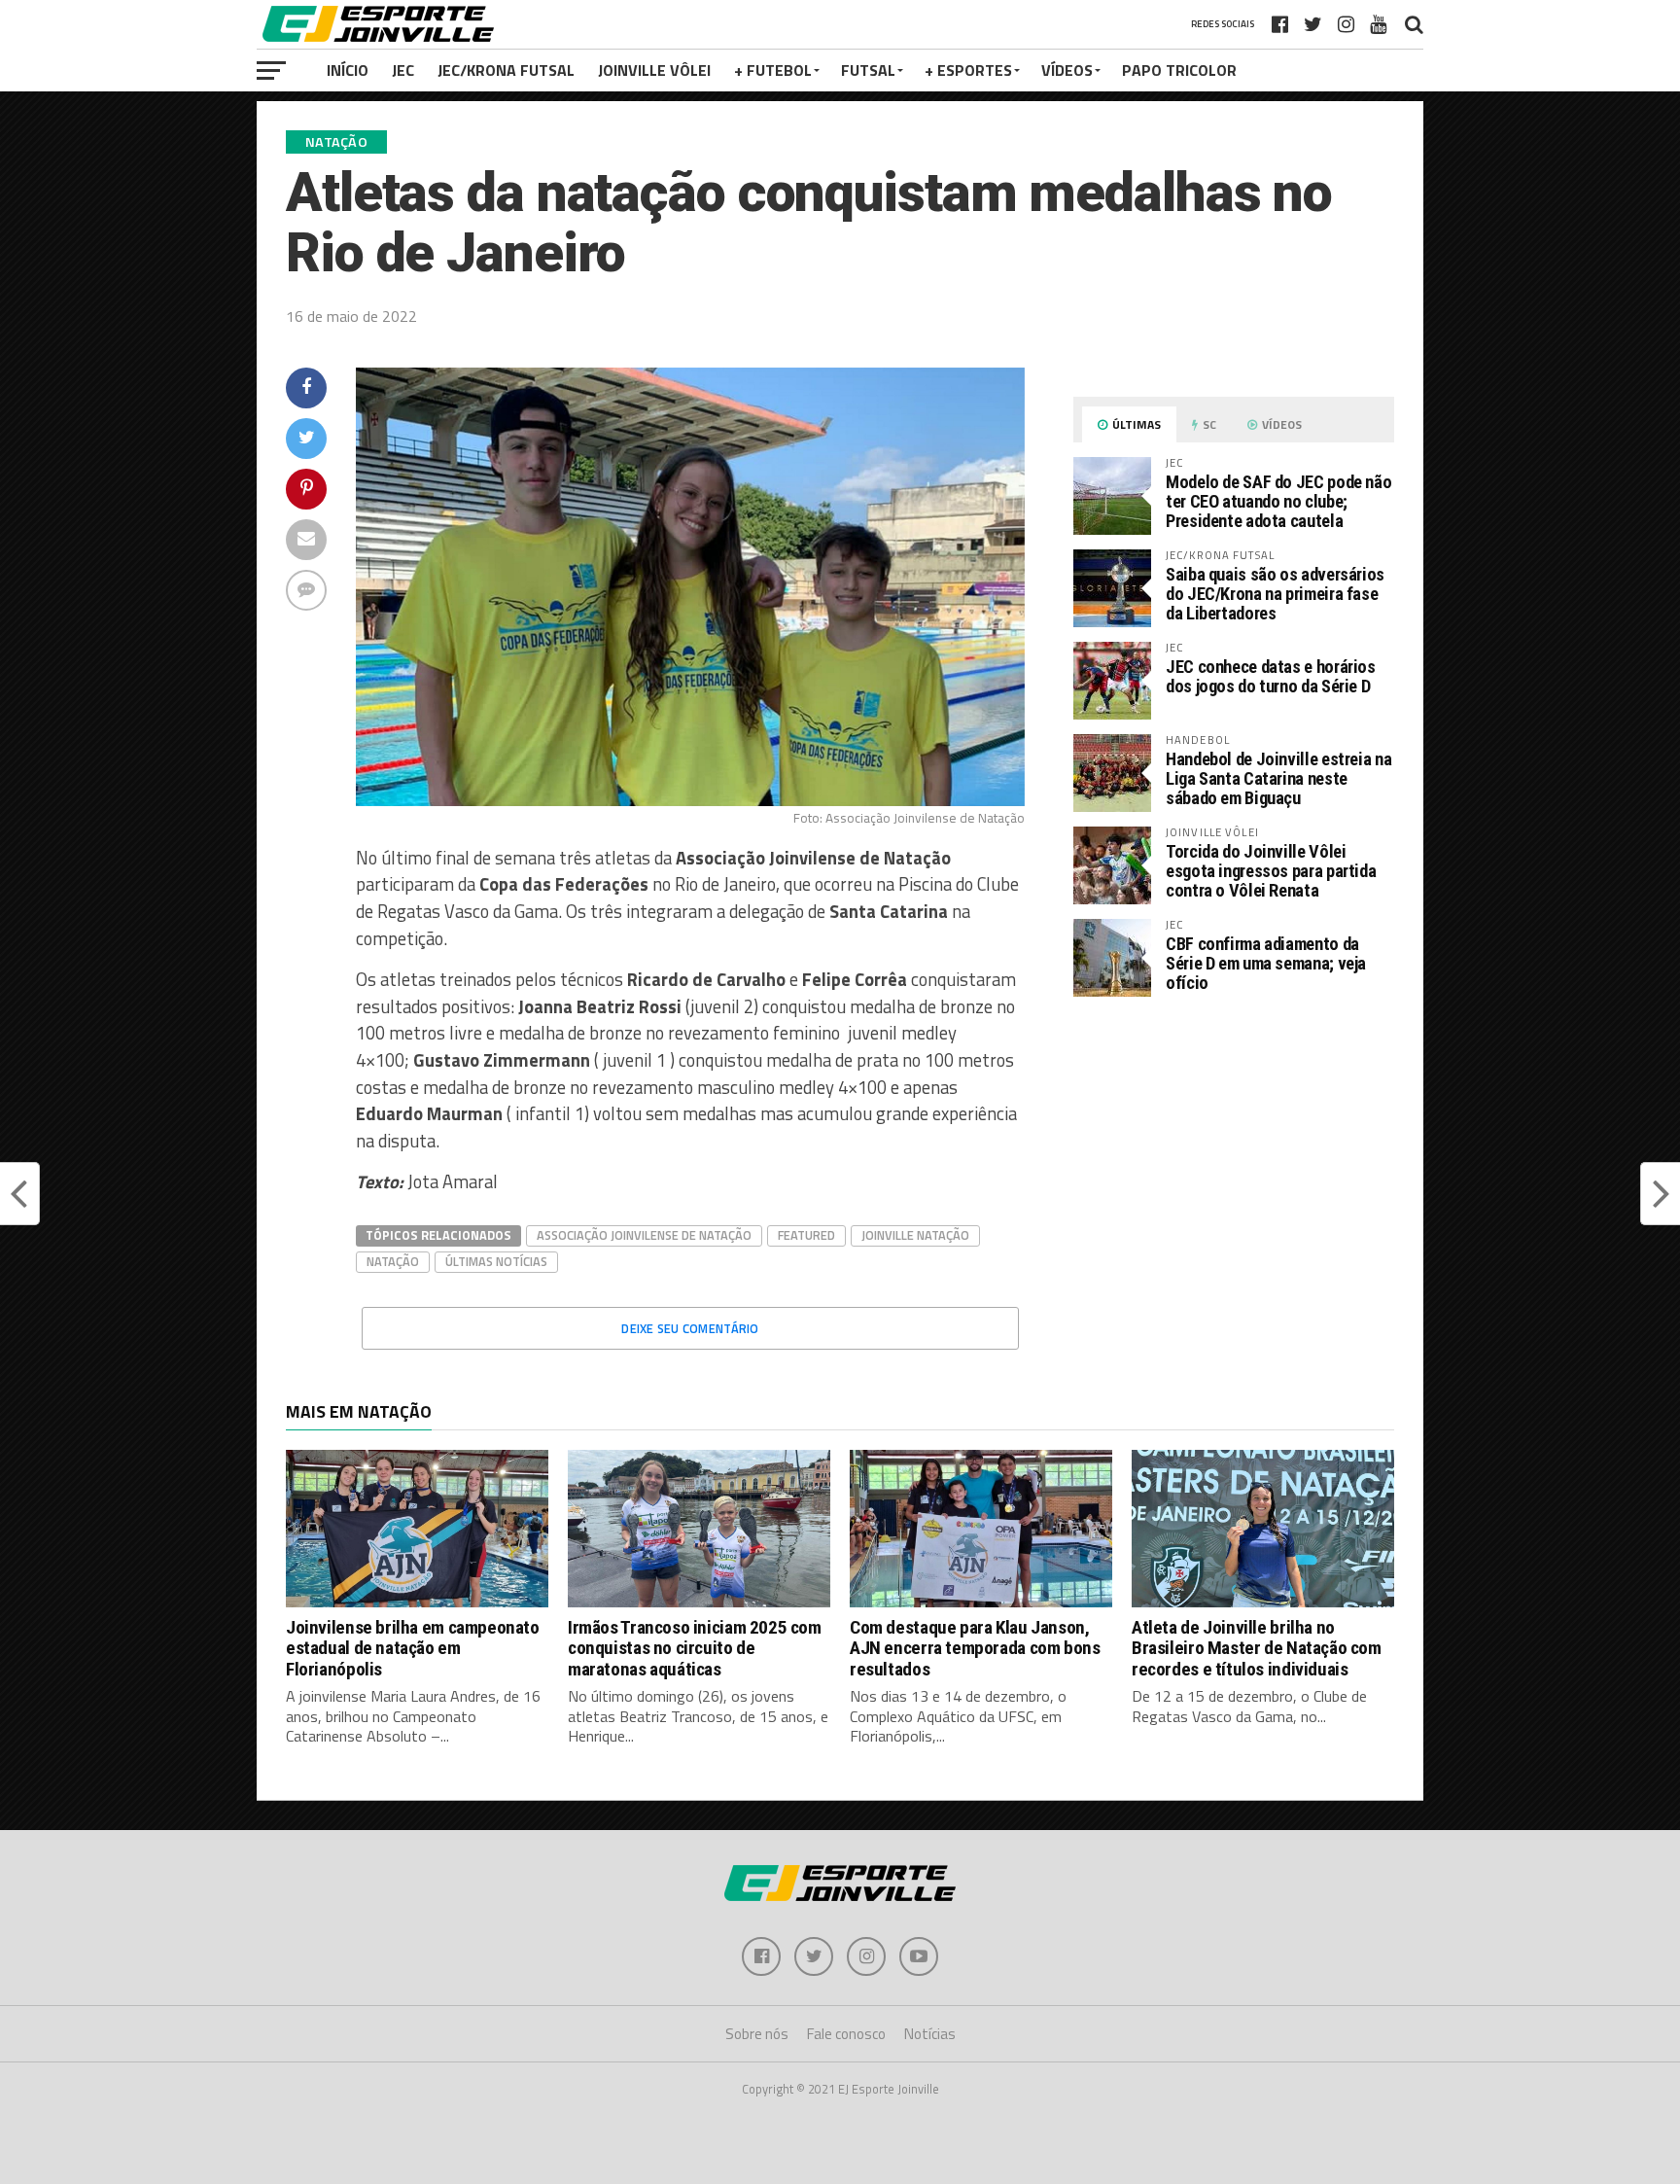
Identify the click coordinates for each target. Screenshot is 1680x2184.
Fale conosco (846, 2034)
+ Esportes (968, 70)
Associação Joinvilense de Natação (644, 1235)
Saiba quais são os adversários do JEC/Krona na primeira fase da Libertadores (1275, 594)
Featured (806, 1235)
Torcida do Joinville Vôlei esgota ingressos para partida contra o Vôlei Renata (1271, 871)
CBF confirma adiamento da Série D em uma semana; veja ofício (1266, 963)
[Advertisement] (1234, 1175)
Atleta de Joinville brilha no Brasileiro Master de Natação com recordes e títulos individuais (1257, 1648)
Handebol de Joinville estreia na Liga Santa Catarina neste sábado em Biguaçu (1278, 778)
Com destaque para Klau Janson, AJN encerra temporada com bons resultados (975, 1648)
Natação (393, 1261)
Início (348, 70)
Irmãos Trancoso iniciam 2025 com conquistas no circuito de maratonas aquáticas (695, 1648)
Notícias (930, 2034)
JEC (403, 70)
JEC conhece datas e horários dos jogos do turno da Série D (1271, 676)
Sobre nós (757, 2034)
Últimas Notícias (496, 1261)
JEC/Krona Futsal (506, 70)
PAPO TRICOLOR (1179, 70)
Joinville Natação (915, 1235)
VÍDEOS (1067, 70)
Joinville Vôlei (654, 70)
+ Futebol (773, 70)
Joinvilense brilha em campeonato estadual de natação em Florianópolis (413, 1648)
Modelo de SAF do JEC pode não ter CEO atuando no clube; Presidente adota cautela (1278, 501)
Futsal (868, 70)
